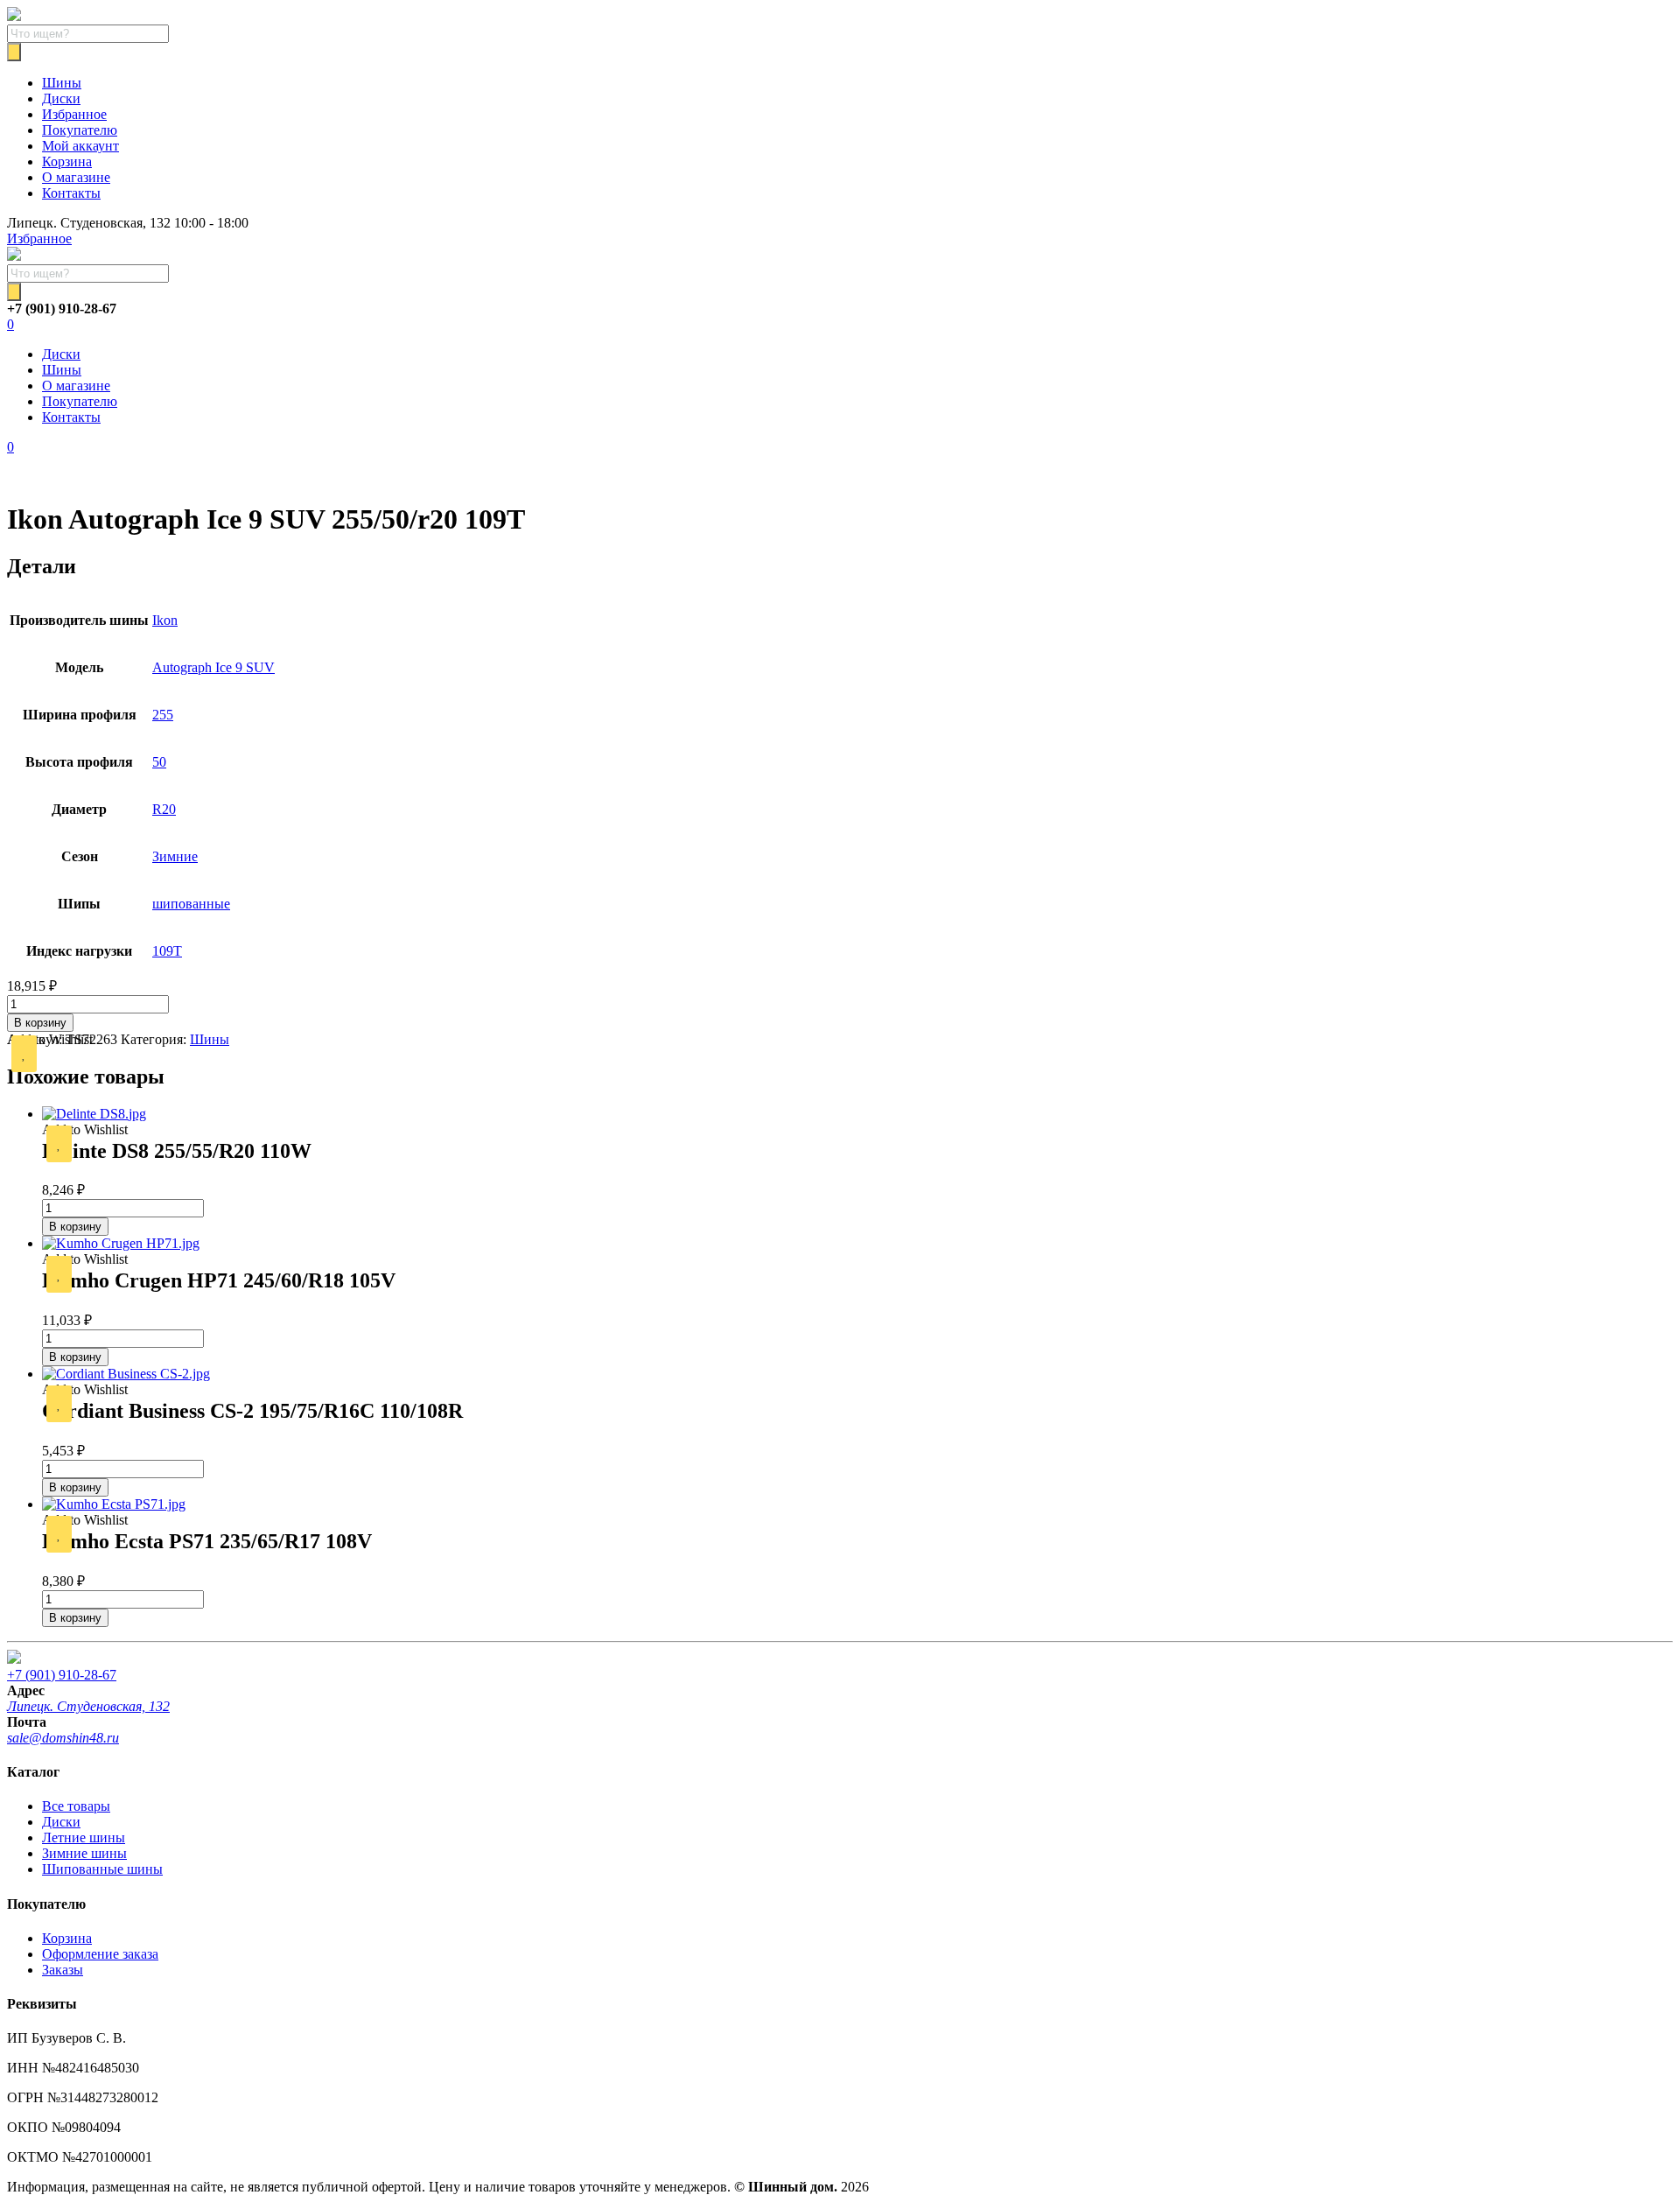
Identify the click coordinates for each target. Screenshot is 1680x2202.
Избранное (74, 114)
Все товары (76, 1806)
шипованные (191, 904)
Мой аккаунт (80, 146)
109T (167, 951)
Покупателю (80, 130)
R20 (164, 809)
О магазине (76, 177)
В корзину (40, 1023)
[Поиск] (14, 52)
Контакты (71, 193)
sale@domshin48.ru (63, 1738)
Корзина (67, 161)
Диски (61, 98)
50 (159, 762)
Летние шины (84, 1837)
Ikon (165, 620)
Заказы (63, 1970)
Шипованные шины (102, 1869)
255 (163, 715)
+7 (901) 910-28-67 (62, 1675)
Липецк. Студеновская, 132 (88, 1706)
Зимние (175, 856)
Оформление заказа (100, 1954)
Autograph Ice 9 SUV (213, 667)
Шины (62, 83)
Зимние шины (84, 1853)
